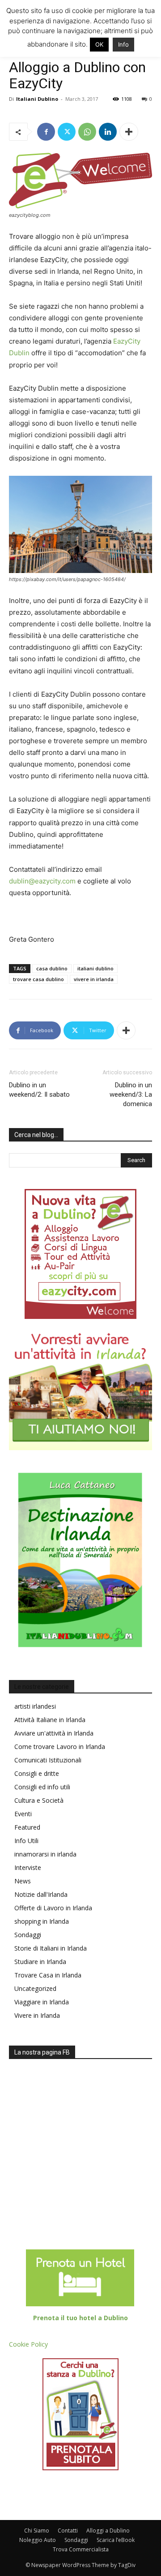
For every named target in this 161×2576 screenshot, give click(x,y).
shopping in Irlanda (42, 1921)
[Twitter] (67, 132)
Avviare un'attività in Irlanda (54, 1733)
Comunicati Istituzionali (48, 1760)
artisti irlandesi (35, 1706)
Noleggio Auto (38, 2540)
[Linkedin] (108, 132)
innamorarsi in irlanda (45, 1854)
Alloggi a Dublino (108, 2531)
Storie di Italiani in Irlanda (51, 1948)
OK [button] (99, 44)
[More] (129, 132)
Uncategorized (35, 1988)
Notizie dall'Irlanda (41, 1894)
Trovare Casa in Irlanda (48, 1975)
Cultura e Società (39, 1800)
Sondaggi (28, 1935)
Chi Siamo (37, 2531)
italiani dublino (95, 968)
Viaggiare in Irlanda (42, 2002)
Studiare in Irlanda (40, 1962)
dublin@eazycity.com (42, 881)
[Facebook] (46, 132)
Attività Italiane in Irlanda (50, 1720)
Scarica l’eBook (116, 2540)
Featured (27, 1827)
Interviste (28, 1867)
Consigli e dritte (37, 1773)
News (23, 1881)
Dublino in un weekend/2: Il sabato (39, 1090)
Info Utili (26, 1841)
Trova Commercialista (81, 2549)
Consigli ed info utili (42, 1787)
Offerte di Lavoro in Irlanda (53, 1908)
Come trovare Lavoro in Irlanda (60, 1747)
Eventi (23, 1814)
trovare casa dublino (38, 979)
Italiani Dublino (37, 99)
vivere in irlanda (94, 979)
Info (123, 44)
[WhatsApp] (87, 132)
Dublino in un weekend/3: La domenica (131, 1094)
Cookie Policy (28, 2344)
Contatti (68, 2531)
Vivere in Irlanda (37, 2015)
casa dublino (52, 968)
